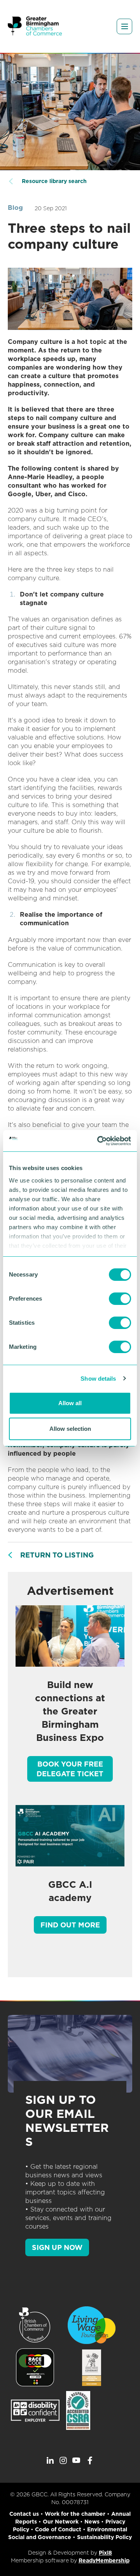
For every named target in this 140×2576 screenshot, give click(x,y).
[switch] (120, 1299)
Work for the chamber (75, 2514)
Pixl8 (105, 2553)
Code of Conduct (58, 2529)
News (92, 2522)
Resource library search (54, 181)
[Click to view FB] (90, 2461)
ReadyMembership (104, 2560)
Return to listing (57, 1555)
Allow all (70, 1403)
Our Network (61, 2522)
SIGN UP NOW (57, 2247)
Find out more (70, 1925)
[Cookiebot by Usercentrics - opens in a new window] (99, 1141)
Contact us (24, 2514)
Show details (98, 1379)
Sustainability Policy (104, 2537)
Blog (15, 208)
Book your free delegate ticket (70, 1769)
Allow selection (70, 1429)
